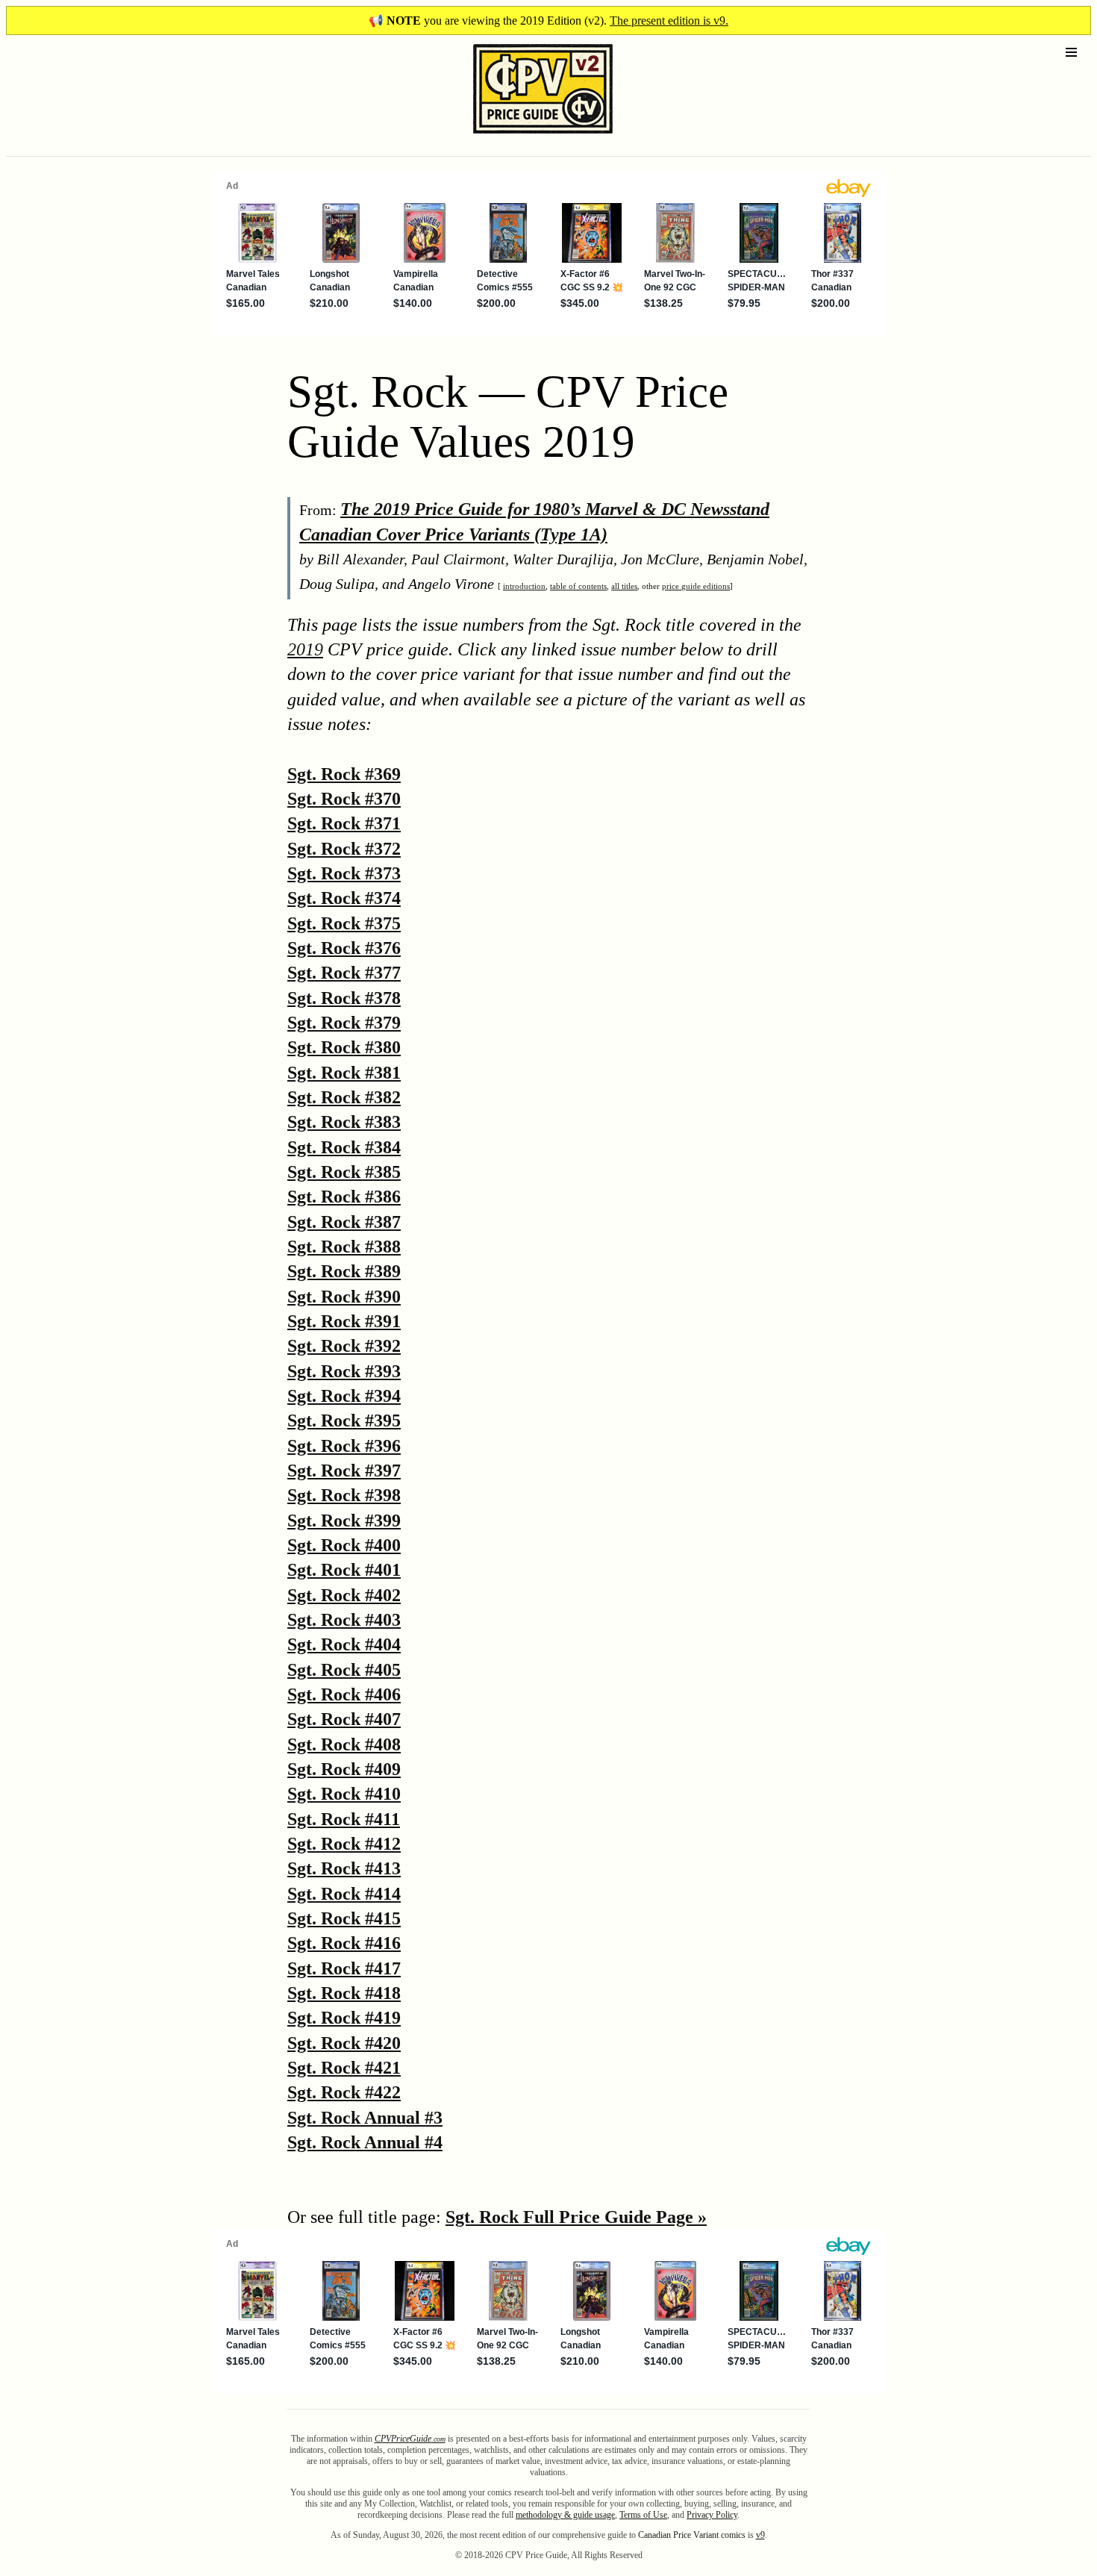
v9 (760, 2535)
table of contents (578, 586)
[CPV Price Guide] (517, 137)
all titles (624, 586)
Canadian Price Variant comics (692, 2535)
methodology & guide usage (565, 2515)
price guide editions (696, 586)
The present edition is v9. (669, 21)
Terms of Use (643, 2515)
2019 (305, 649)
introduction (524, 586)
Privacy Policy (712, 2515)
